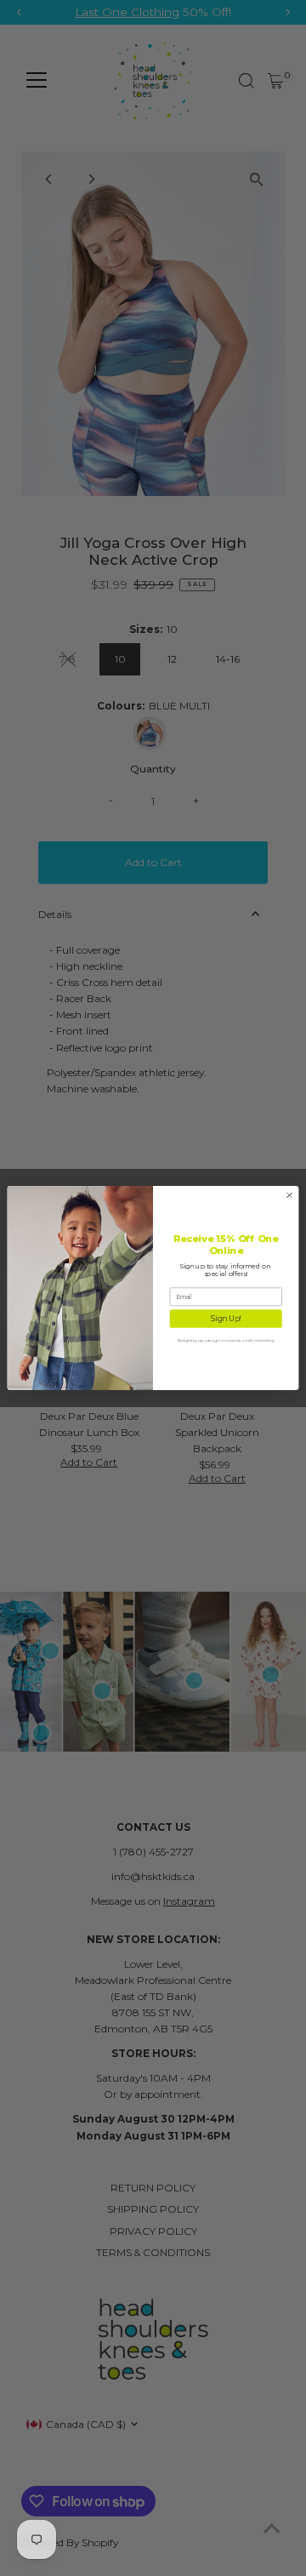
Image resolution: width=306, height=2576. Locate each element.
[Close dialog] (289, 1195)
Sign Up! (226, 1319)
